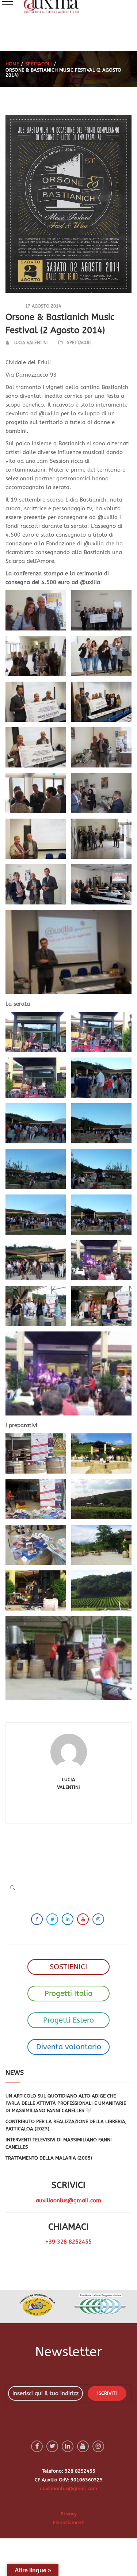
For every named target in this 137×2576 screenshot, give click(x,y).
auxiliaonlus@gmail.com (68, 2200)
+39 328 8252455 (68, 2242)
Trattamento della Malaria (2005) (49, 2158)
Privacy (69, 2514)
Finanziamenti (69, 2522)
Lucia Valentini (31, 343)
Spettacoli (39, 64)
